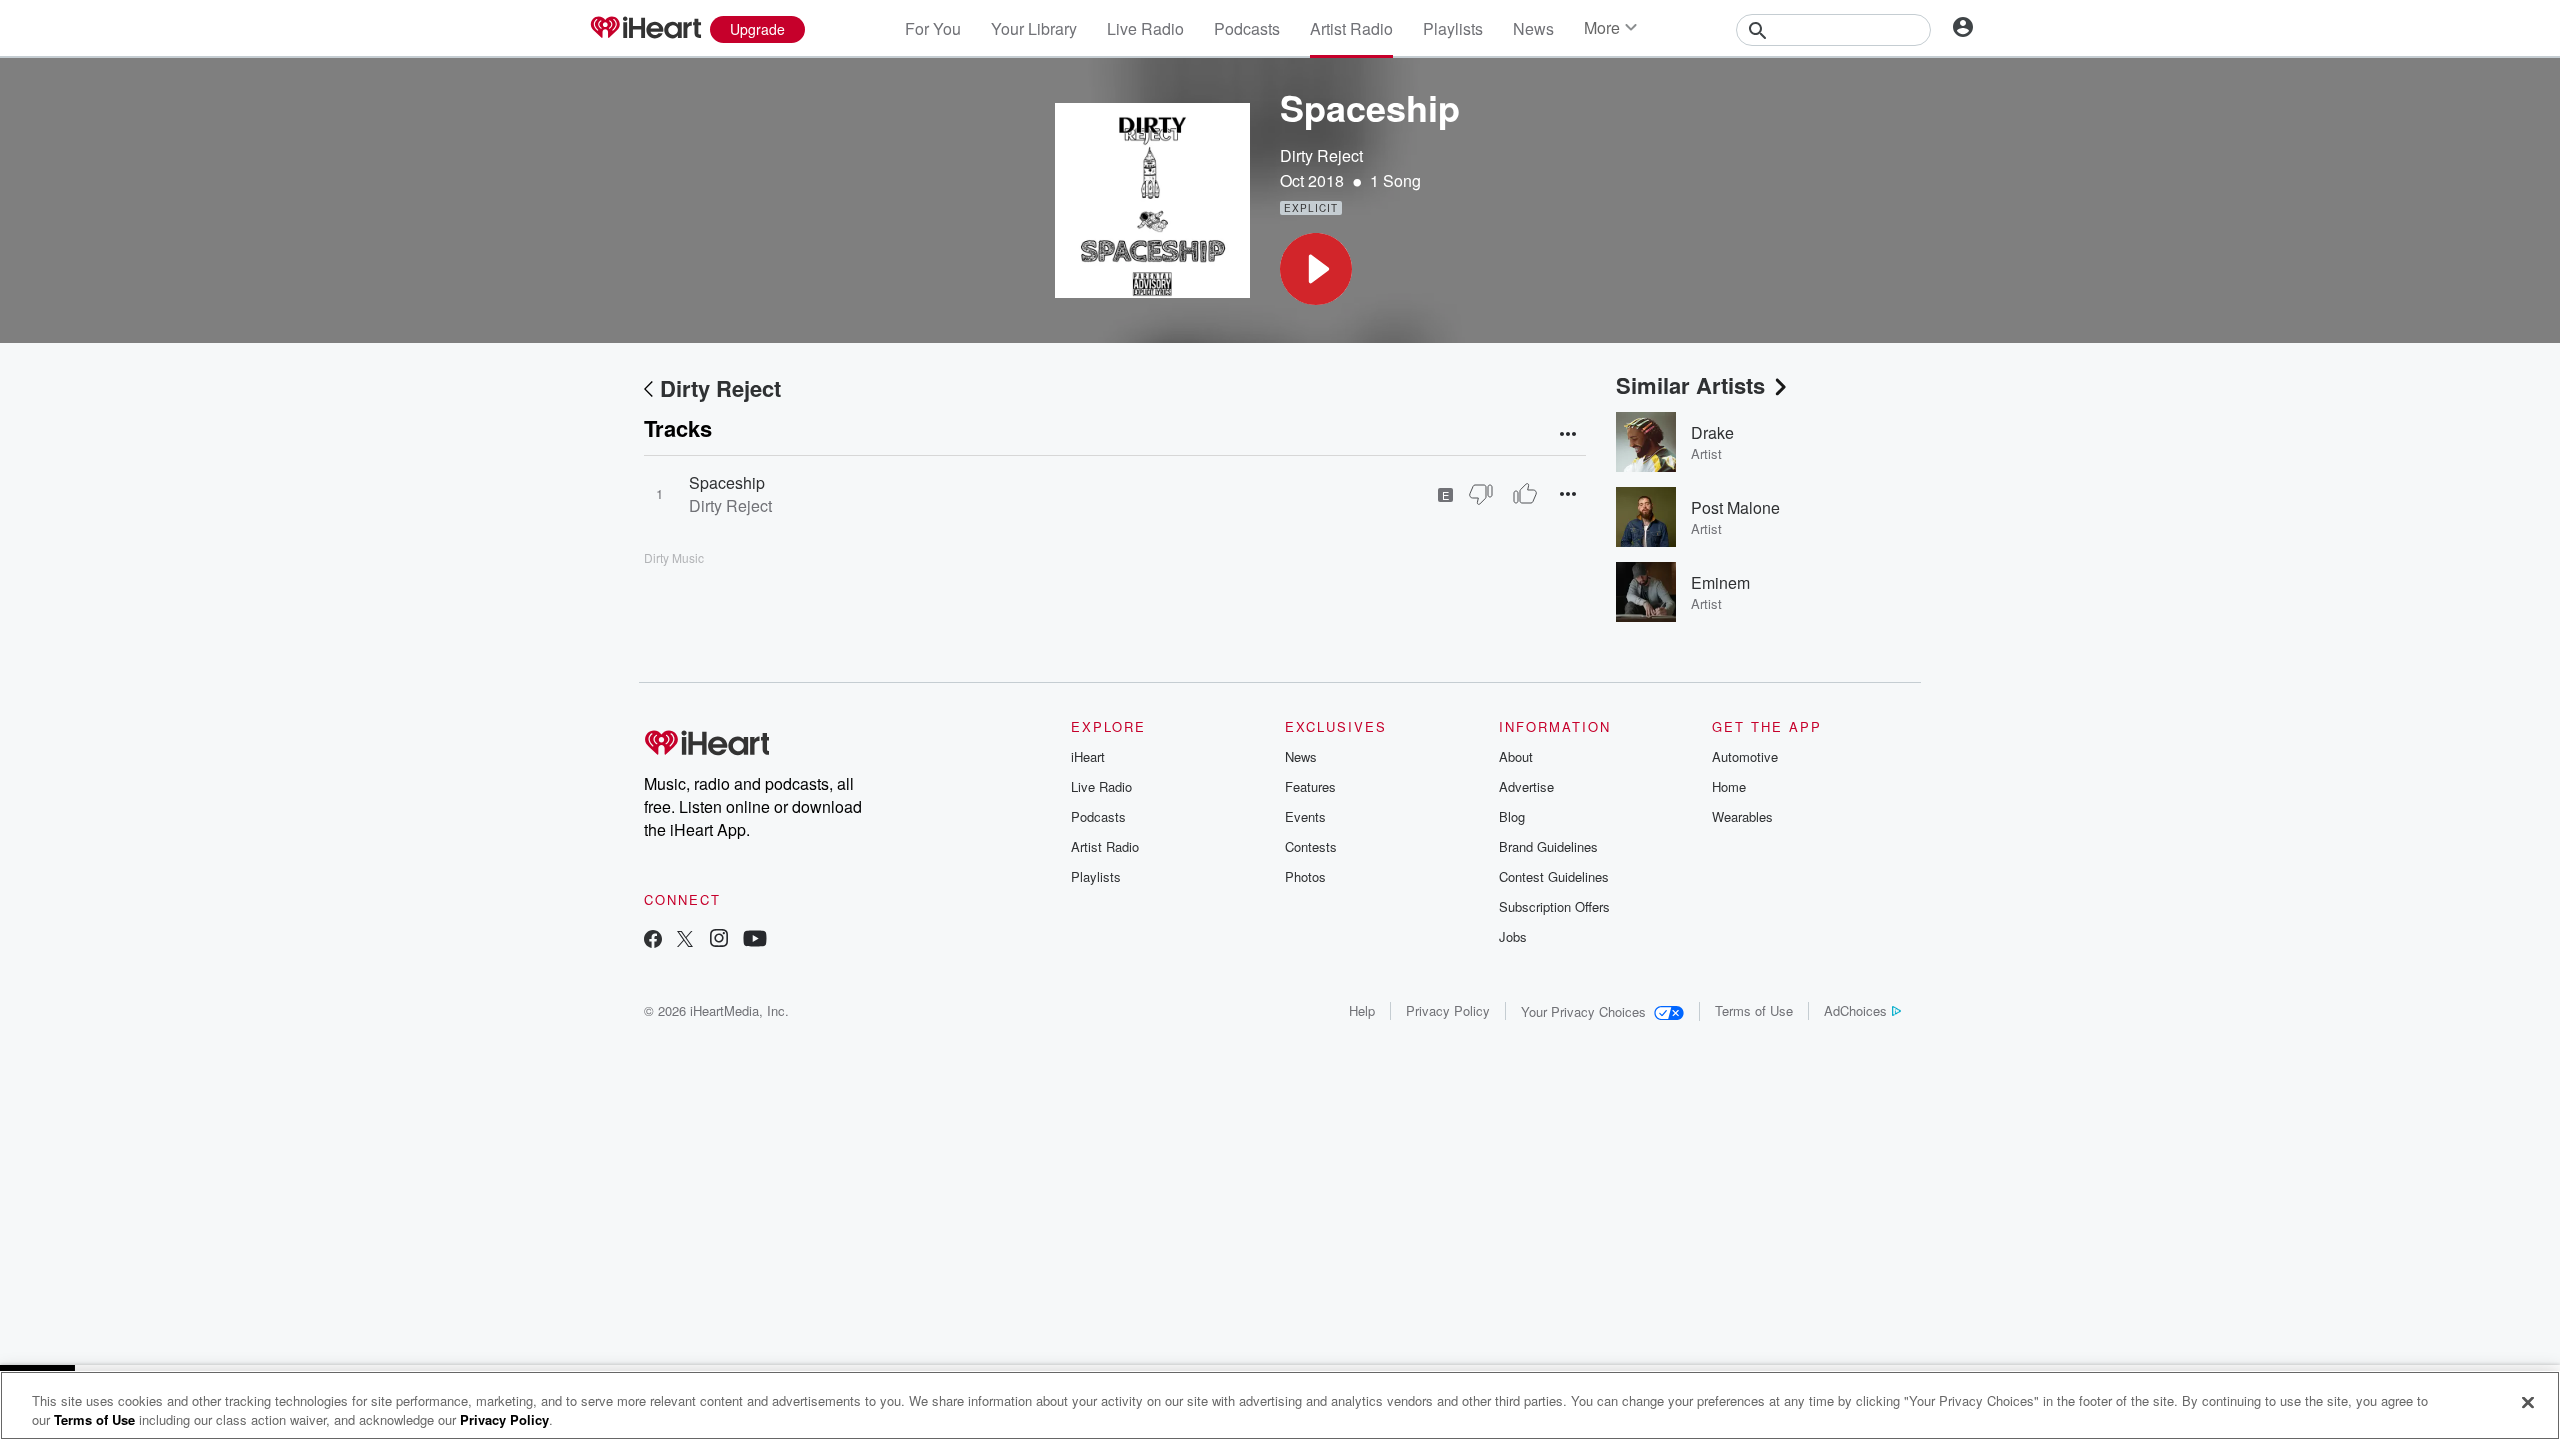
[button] (1316, 269)
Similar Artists (1690, 385)
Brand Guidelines (1548, 846)
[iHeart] (645, 29)
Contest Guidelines (1554, 876)
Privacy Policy (1448, 1010)
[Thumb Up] (1525, 494)
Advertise (1526, 786)
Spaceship (727, 482)
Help (1362, 1010)
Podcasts (1247, 28)
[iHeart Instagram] (719, 940)
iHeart (1088, 756)
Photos (1305, 876)
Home (1729, 786)
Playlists (1453, 28)
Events (1305, 816)
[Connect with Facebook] (653, 940)
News (1533, 28)
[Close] (2528, 1403)
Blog (1512, 816)
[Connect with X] (685, 940)
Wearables (1742, 816)
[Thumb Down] (1481, 494)
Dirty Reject (1321, 155)
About (1516, 756)
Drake (1712, 432)
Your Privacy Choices (1583, 1011)
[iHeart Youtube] (755, 940)
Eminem (1720, 582)
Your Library (1034, 28)
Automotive (1745, 756)
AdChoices (1855, 1010)
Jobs (1513, 936)
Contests (1311, 846)
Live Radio (1145, 28)
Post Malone (1735, 507)
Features (1310, 786)
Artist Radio (1351, 28)
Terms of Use (1754, 1010)
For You (933, 28)
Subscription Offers (1554, 906)
